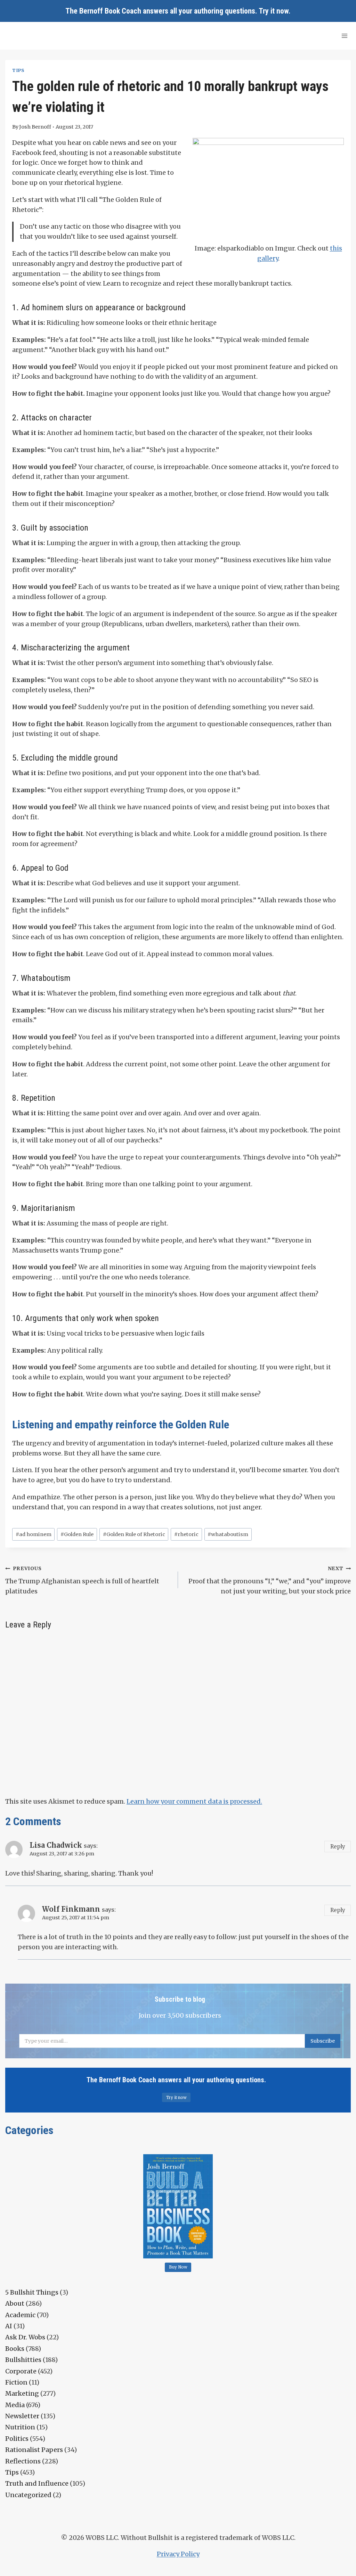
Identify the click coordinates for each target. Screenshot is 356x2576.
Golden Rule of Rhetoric (134, 1534)
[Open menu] (344, 36)
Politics (17, 2439)
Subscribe (323, 2041)
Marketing (22, 2393)
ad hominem (34, 1534)
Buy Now (178, 2267)
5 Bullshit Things (32, 2292)
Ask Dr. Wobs (25, 2337)
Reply (338, 1847)
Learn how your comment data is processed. (194, 1801)
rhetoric (186, 1534)
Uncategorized (28, 2495)
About (15, 2303)
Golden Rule (77, 1534)
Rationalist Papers (34, 2450)
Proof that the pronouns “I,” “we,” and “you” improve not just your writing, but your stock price (270, 1580)
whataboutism (228, 1534)
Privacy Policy (178, 2554)
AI (9, 2326)
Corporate (21, 2371)
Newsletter (22, 2416)
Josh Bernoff (35, 127)
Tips (18, 70)
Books (15, 2349)
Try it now (274, 11)
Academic (20, 2315)
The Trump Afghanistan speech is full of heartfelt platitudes (82, 1580)
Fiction (16, 2382)
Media (15, 2405)
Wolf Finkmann (71, 1909)
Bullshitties (23, 2360)
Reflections (23, 2461)
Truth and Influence (37, 2483)
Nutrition (20, 2427)
